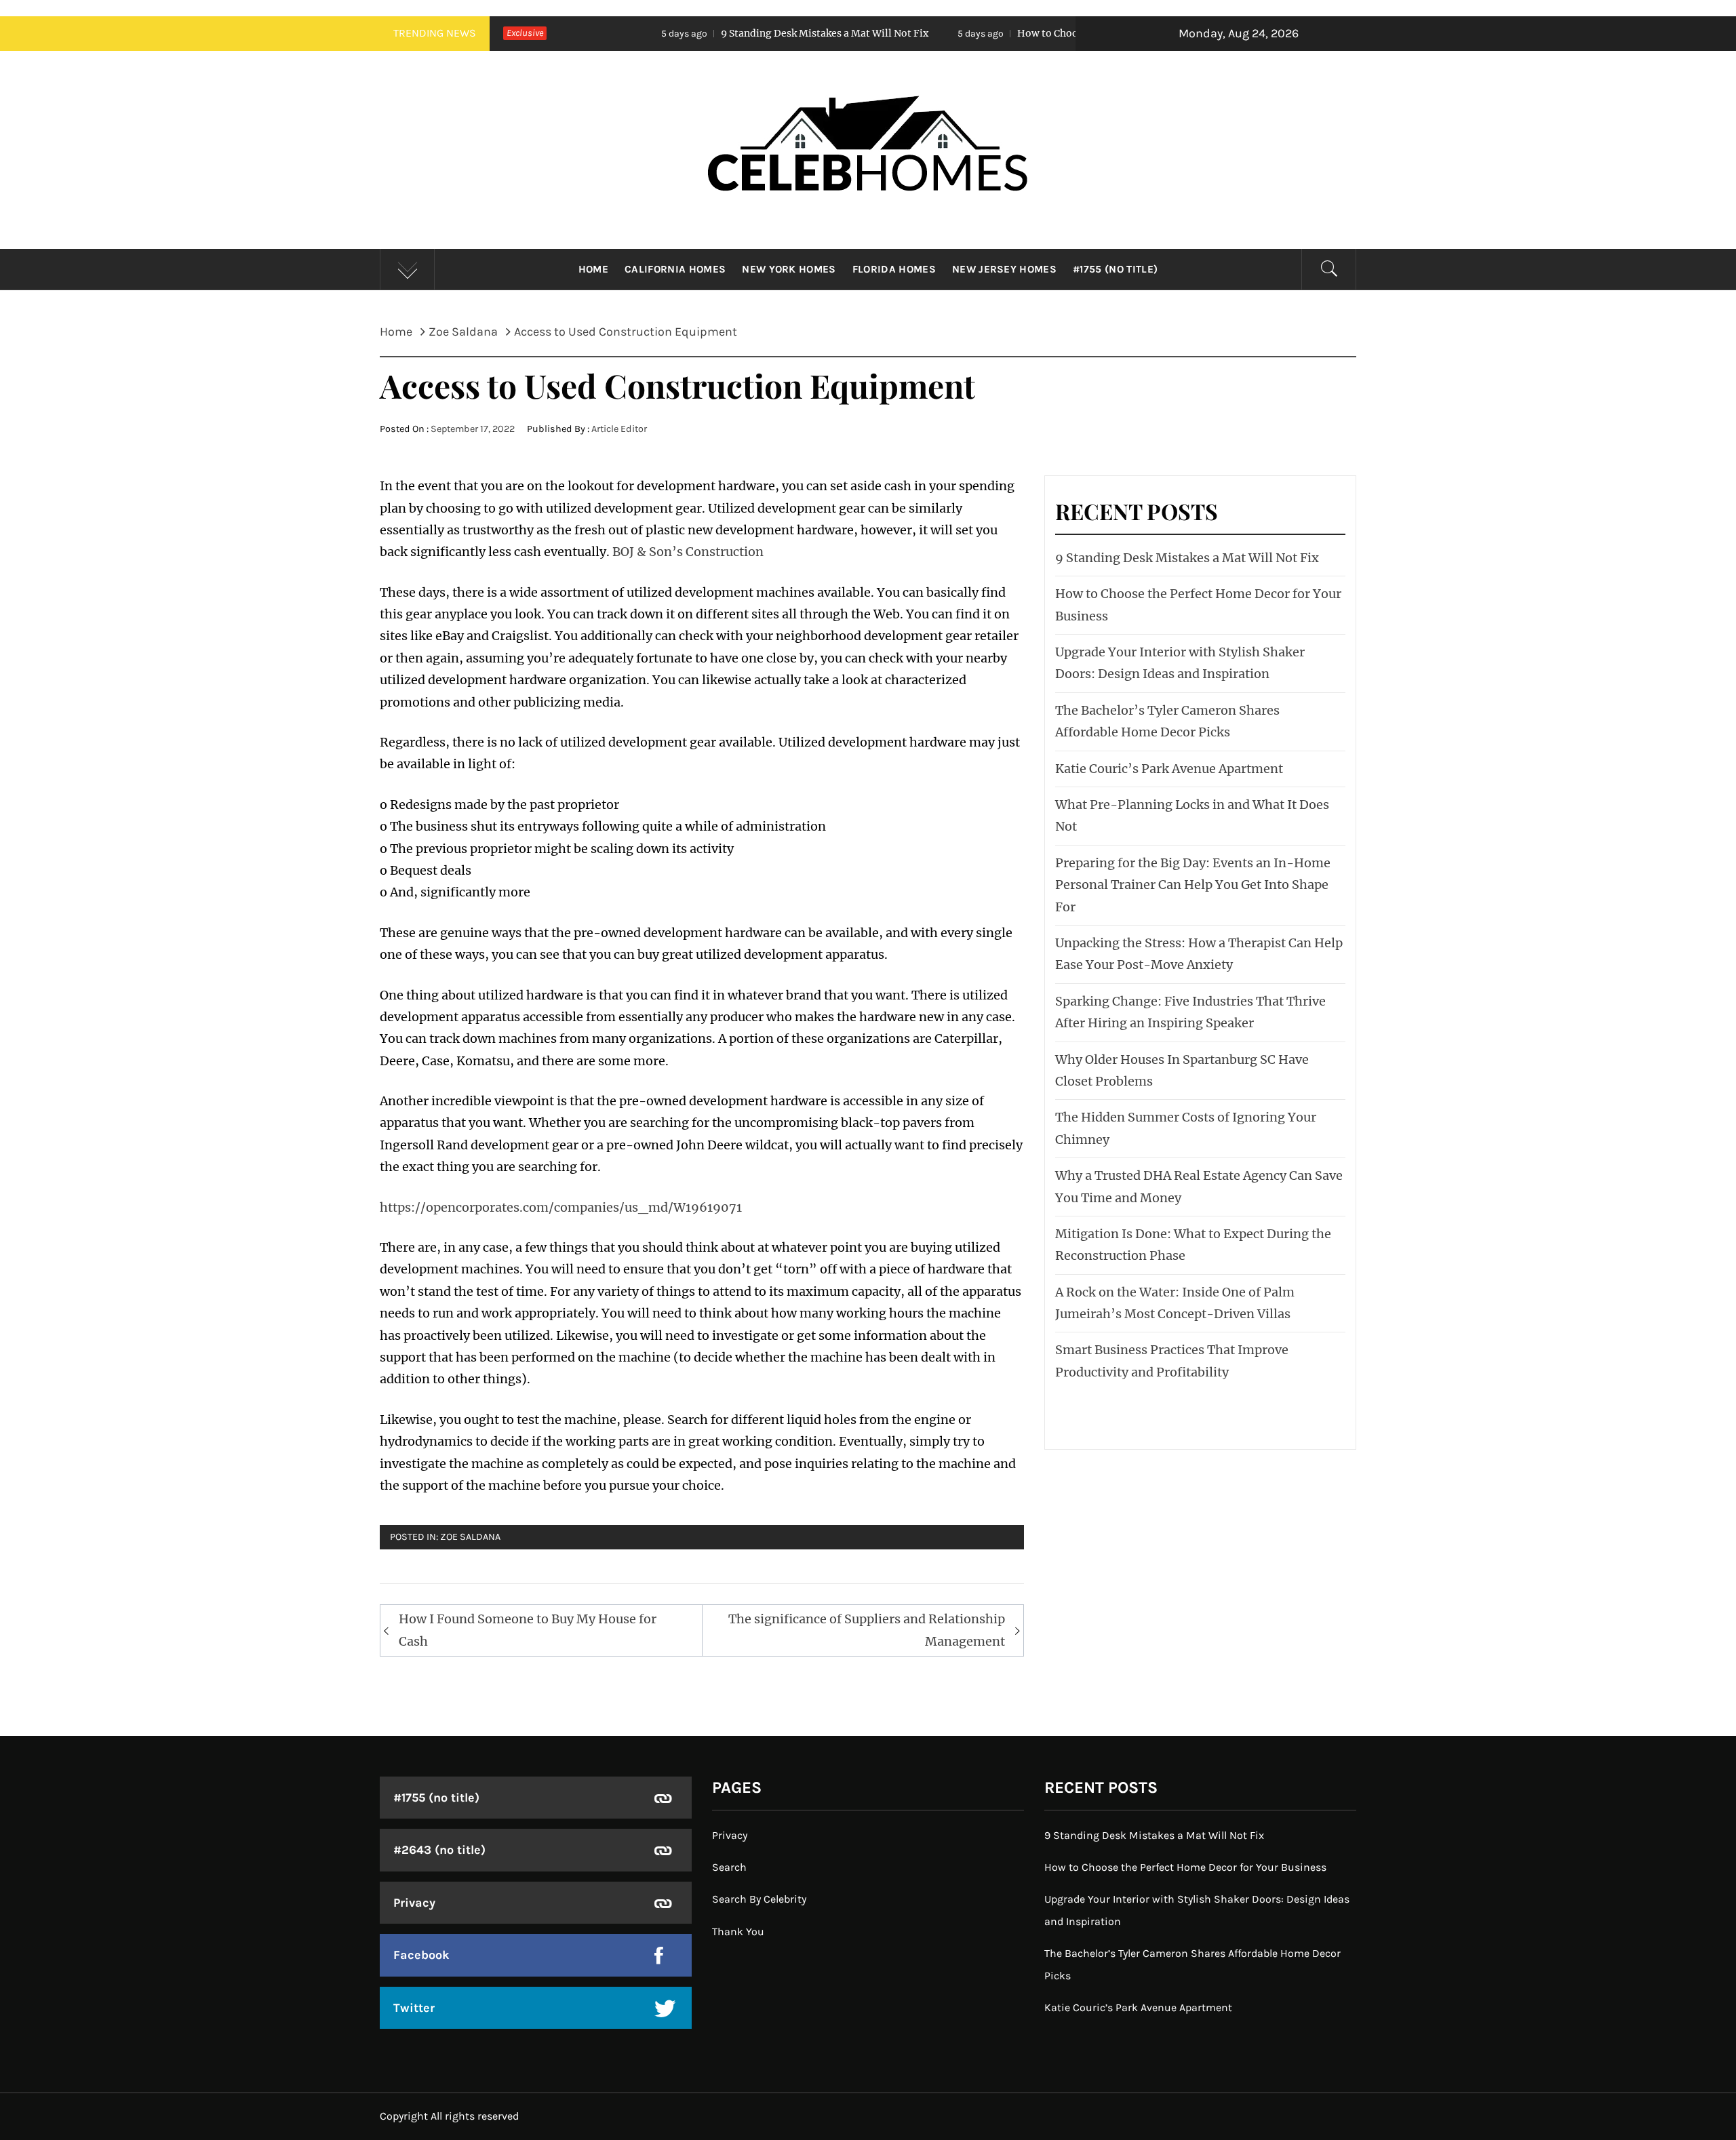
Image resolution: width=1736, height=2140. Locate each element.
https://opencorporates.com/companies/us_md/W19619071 (561, 1207)
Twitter (414, 2008)
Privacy (414, 1903)
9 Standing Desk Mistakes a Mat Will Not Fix (708, 33)
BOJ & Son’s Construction (687, 552)
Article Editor (619, 429)
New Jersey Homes (1004, 269)
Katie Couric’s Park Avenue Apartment (1169, 769)
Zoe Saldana (470, 1537)
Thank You (738, 1931)
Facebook (421, 1955)
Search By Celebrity (759, 1899)
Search (729, 1867)
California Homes (675, 269)
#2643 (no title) (439, 1850)
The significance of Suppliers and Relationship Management (867, 1630)
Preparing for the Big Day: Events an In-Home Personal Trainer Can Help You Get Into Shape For (1193, 885)
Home (593, 269)
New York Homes (789, 269)
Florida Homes (894, 269)
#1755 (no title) (1115, 269)
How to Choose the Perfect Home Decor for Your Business (1036, 33)
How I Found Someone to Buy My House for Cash (528, 1630)
